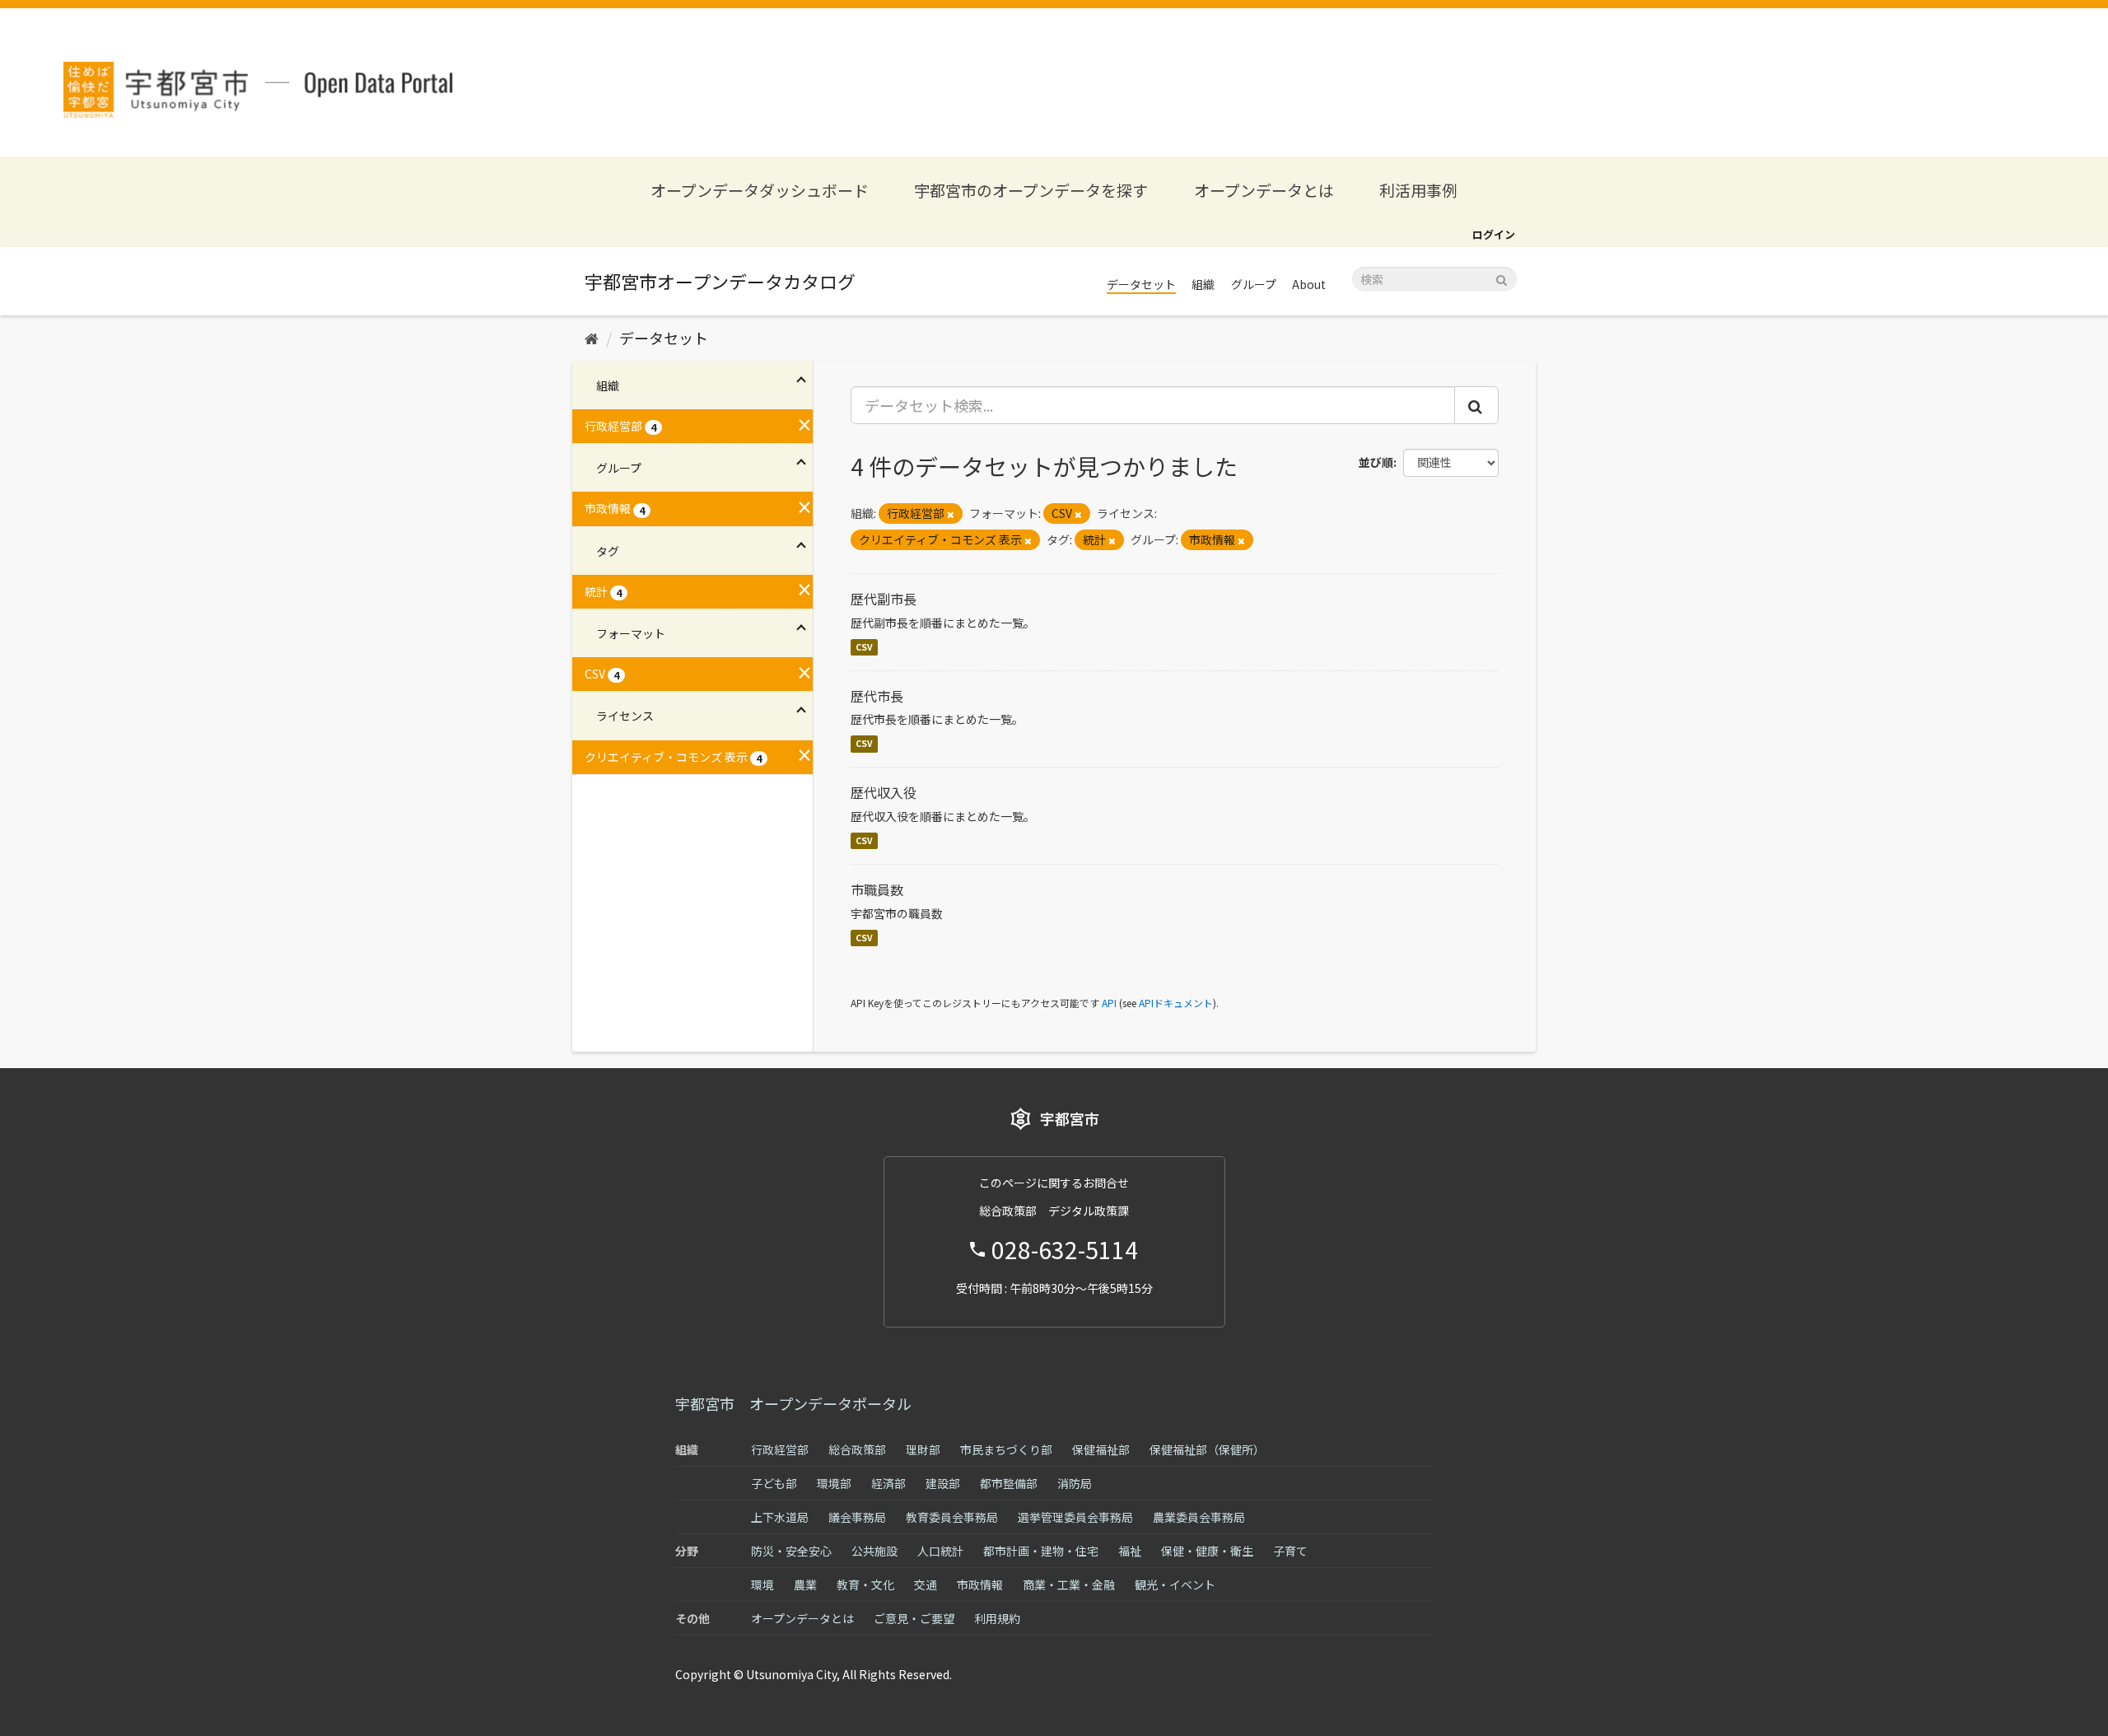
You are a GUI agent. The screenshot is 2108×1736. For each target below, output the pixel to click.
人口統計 (940, 1551)
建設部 (943, 1483)
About (1309, 284)
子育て (1290, 1551)
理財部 (923, 1449)
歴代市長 (877, 696)
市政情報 (980, 1584)
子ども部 (774, 1483)
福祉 (1130, 1551)
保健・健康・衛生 (1207, 1551)
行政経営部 (780, 1449)
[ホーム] (592, 338)
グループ (1254, 284)
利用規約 (997, 1618)
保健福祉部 (1101, 1449)
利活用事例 (1418, 190)
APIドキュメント (1176, 1003)
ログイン (1494, 234)
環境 (763, 1584)
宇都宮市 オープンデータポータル (793, 1403)
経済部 (888, 1483)
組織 (1203, 284)
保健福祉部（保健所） (1207, 1449)
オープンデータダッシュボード (760, 190)
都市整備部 (1009, 1483)
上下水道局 (780, 1517)
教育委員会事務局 (952, 1517)
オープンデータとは (1264, 190)
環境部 (834, 1483)
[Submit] (1502, 278)
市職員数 (877, 889)
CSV (864, 647)
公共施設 (874, 1551)
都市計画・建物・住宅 (1041, 1551)
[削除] (951, 514)
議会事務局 (857, 1517)
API (1109, 1003)
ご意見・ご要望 (914, 1618)
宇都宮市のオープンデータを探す (1031, 190)
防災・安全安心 (791, 1551)
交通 (926, 1584)
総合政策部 (857, 1449)
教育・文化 (865, 1584)
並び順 (1376, 462)
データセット (1141, 284)
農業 (805, 1584)
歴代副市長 (884, 599)
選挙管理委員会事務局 (1075, 1517)
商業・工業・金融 (1069, 1584)
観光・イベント (1175, 1584)
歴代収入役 (884, 792)
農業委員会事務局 (1199, 1517)
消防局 (1075, 1483)
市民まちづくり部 (1006, 1449)
